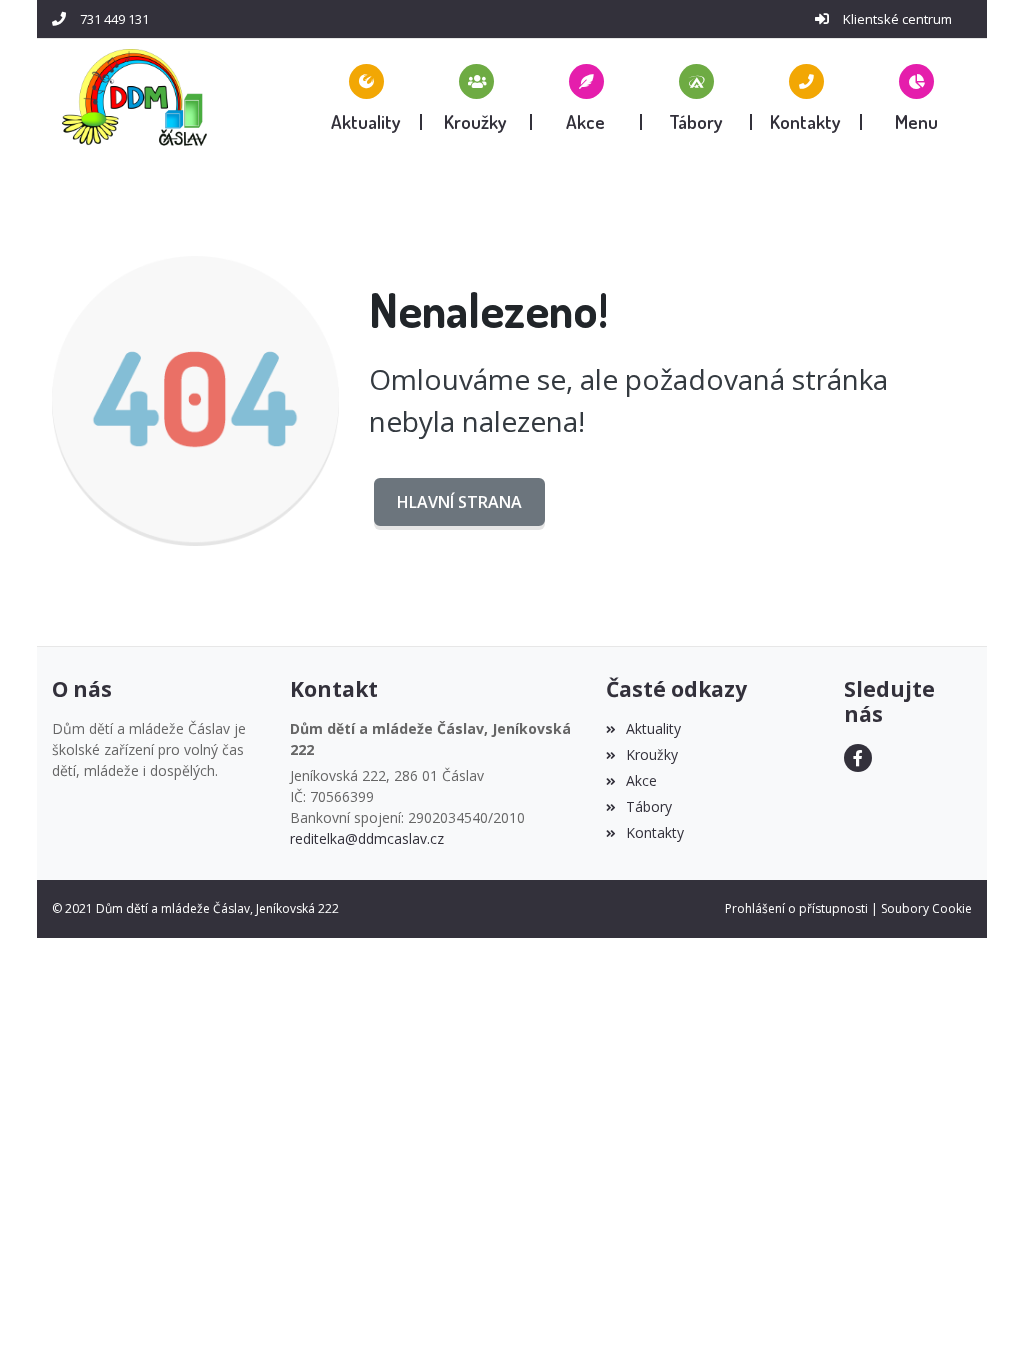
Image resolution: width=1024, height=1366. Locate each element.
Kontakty (655, 832)
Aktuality (653, 728)
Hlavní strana (459, 502)
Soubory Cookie (926, 908)
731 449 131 (114, 19)
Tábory (649, 806)
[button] (917, 97)
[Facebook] (858, 758)
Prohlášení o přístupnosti (796, 908)
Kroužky (652, 754)
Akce (641, 780)
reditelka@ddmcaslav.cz (367, 838)
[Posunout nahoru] (979, 1321)
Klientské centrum (897, 19)
